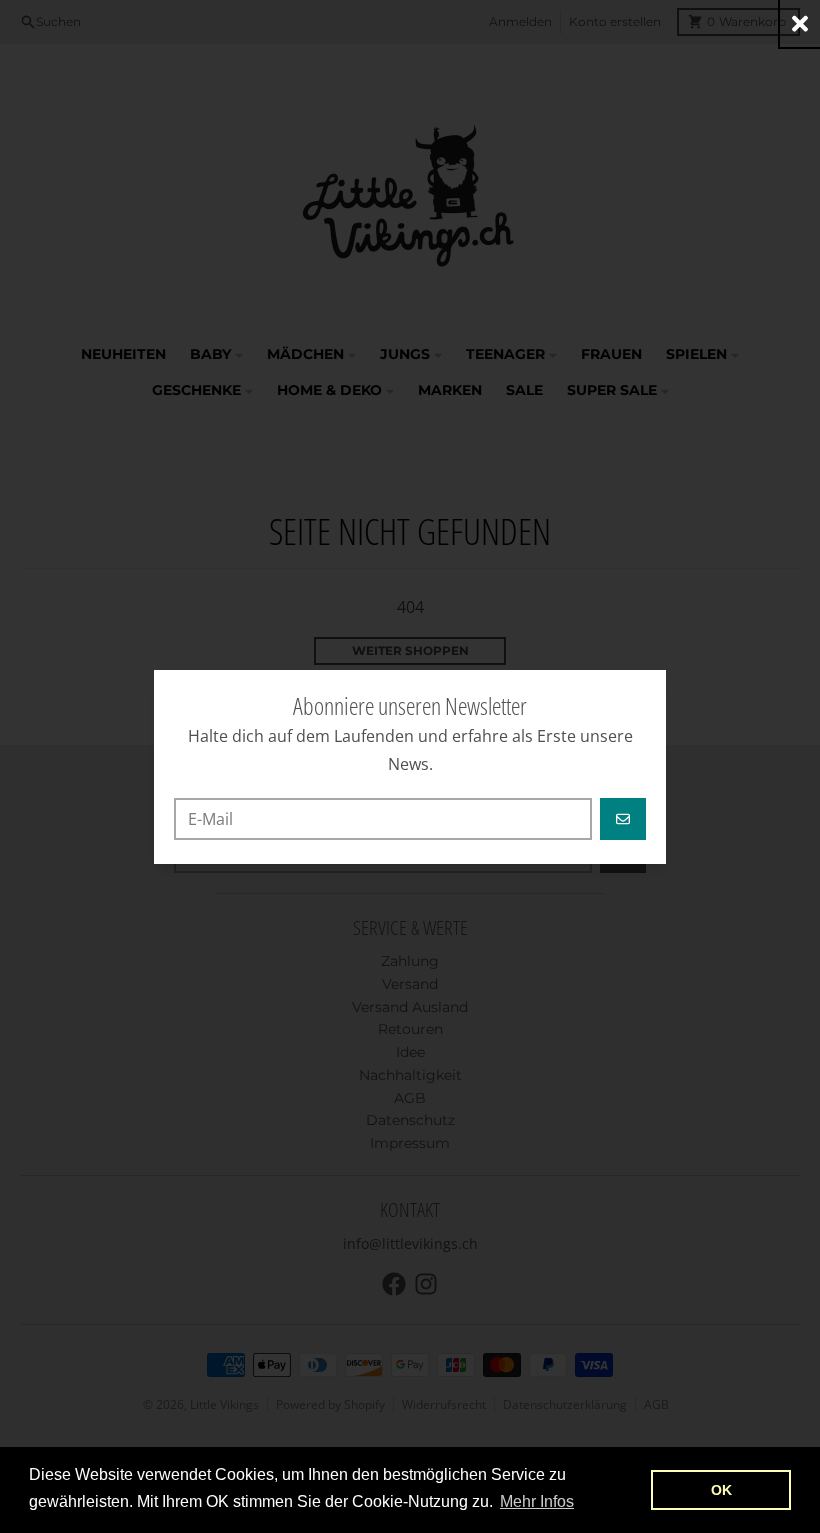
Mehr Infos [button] (537, 1501)
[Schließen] (800, 23)
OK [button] (721, 1490)
